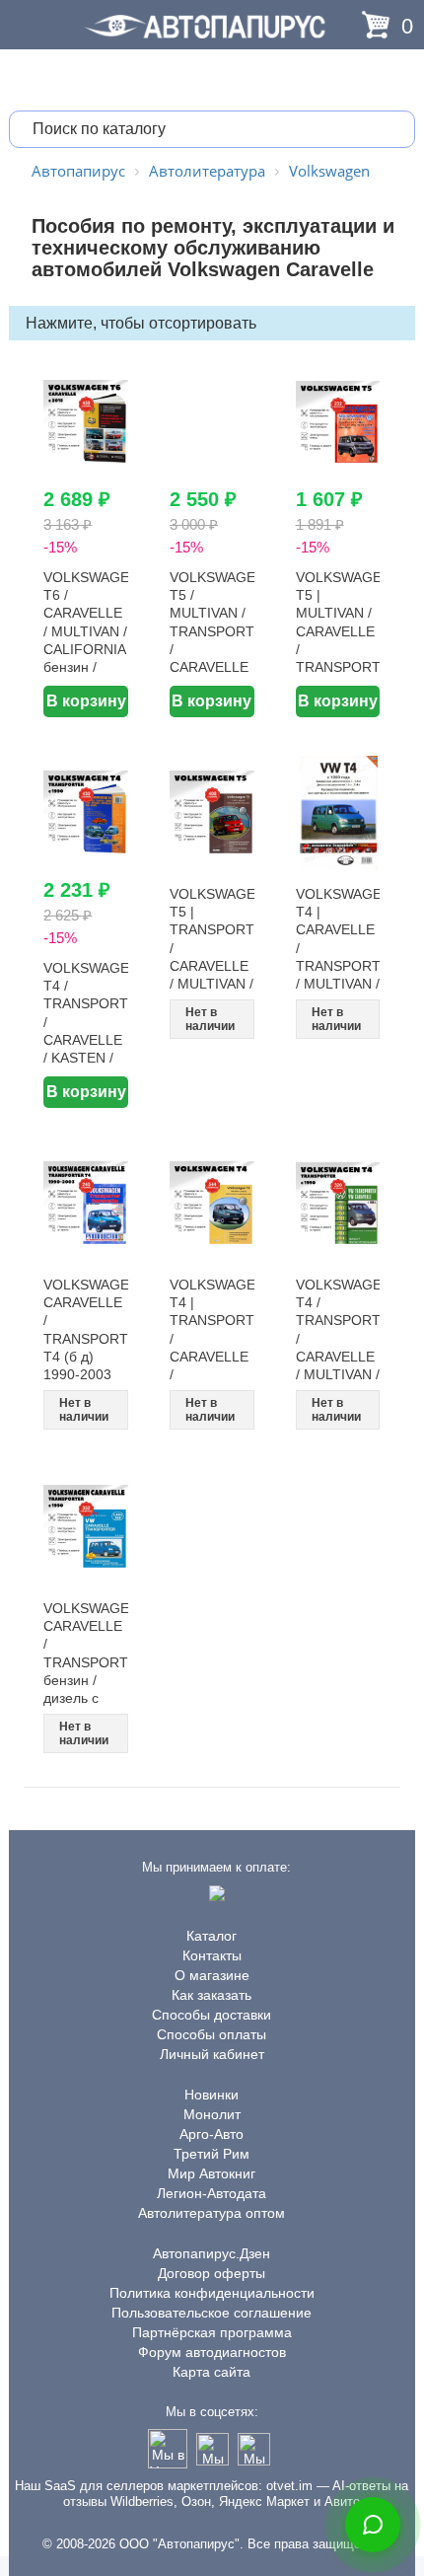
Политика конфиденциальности (212, 2293)
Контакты (212, 1955)
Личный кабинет (212, 2054)
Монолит (212, 2114)
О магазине (212, 1975)
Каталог (212, 1936)
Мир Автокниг (212, 2173)
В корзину (86, 701)
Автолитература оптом (212, 2213)
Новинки (212, 2095)
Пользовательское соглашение (212, 2313)
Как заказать (212, 1995)
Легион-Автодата (212, 2193)
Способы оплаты (212, 2034)
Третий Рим (212, 2154)
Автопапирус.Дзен (212, 2253)
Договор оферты (212, 2273)
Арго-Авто (212, 2134)
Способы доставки (212, 2015)
